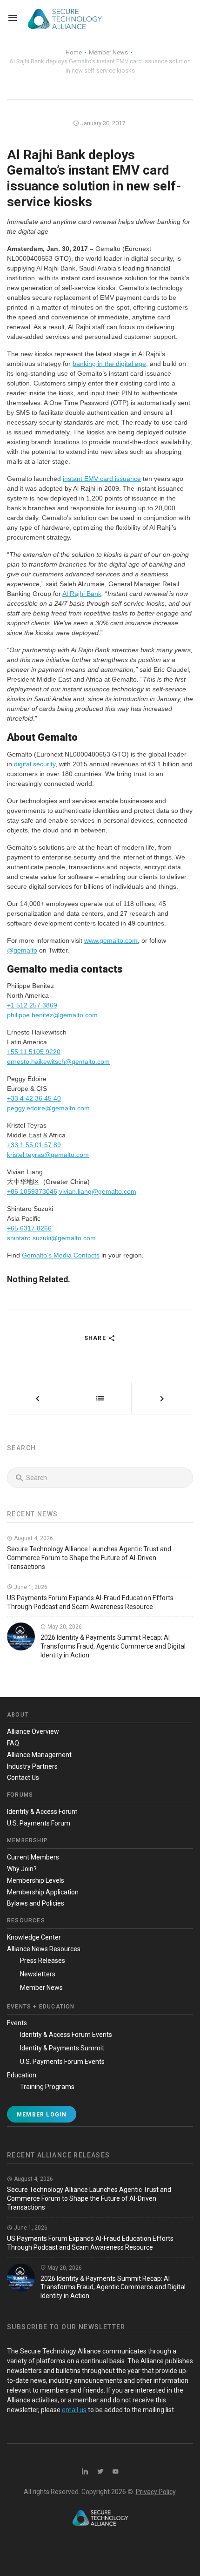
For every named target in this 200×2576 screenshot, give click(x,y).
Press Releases (43, 1961)
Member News (41, 1988)
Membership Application (43, 1892)
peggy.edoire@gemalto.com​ (48, 1108)
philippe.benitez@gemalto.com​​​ (52, 1015)
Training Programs (47, 2087)
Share (96, 1338)
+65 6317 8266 (29, 1228)
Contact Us (23, 1778)
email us (74, 2410)
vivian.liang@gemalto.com (98, 1191)
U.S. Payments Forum (39, 1823)
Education (22, 2075)
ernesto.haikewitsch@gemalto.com (58, 1062)
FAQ (13, 1743)
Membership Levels (36, 1880)
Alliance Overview (33, 1731)
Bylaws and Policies (36, 1903)
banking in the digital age (109, 364)
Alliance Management (39, 1755)
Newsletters (38, 1974)
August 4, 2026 (33, 1538)
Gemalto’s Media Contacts (61, 1255)
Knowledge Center (34, 1937)
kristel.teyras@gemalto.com (48, 1155)
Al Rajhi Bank (82, 594)
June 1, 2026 (30, 1587)
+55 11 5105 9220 (34, 1052)
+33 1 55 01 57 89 (34, 1145)
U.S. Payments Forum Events (62, 2062)
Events (17, 2023)
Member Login (42, 2115)
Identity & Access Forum (42, 1812)
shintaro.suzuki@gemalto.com (51, 1238)
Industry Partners (32, 1766)
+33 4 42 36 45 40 (34, 1098)
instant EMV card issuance (102, 479)
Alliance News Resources (44, 1949)
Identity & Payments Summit (62, 2048)
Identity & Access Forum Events (66, 2035)
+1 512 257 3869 (32, 1005)
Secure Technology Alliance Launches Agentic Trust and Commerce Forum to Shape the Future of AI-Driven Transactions (89, 1558)
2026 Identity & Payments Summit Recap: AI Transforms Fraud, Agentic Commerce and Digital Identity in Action (113, 1646)
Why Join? (22, 1869)
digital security (35, 764)
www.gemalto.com (111, 940)
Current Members (33, 1857)
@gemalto (22, 950)
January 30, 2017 (102, 123)
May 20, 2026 (64, 1627)
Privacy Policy (156, 2492)
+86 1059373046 (32, 1191)
